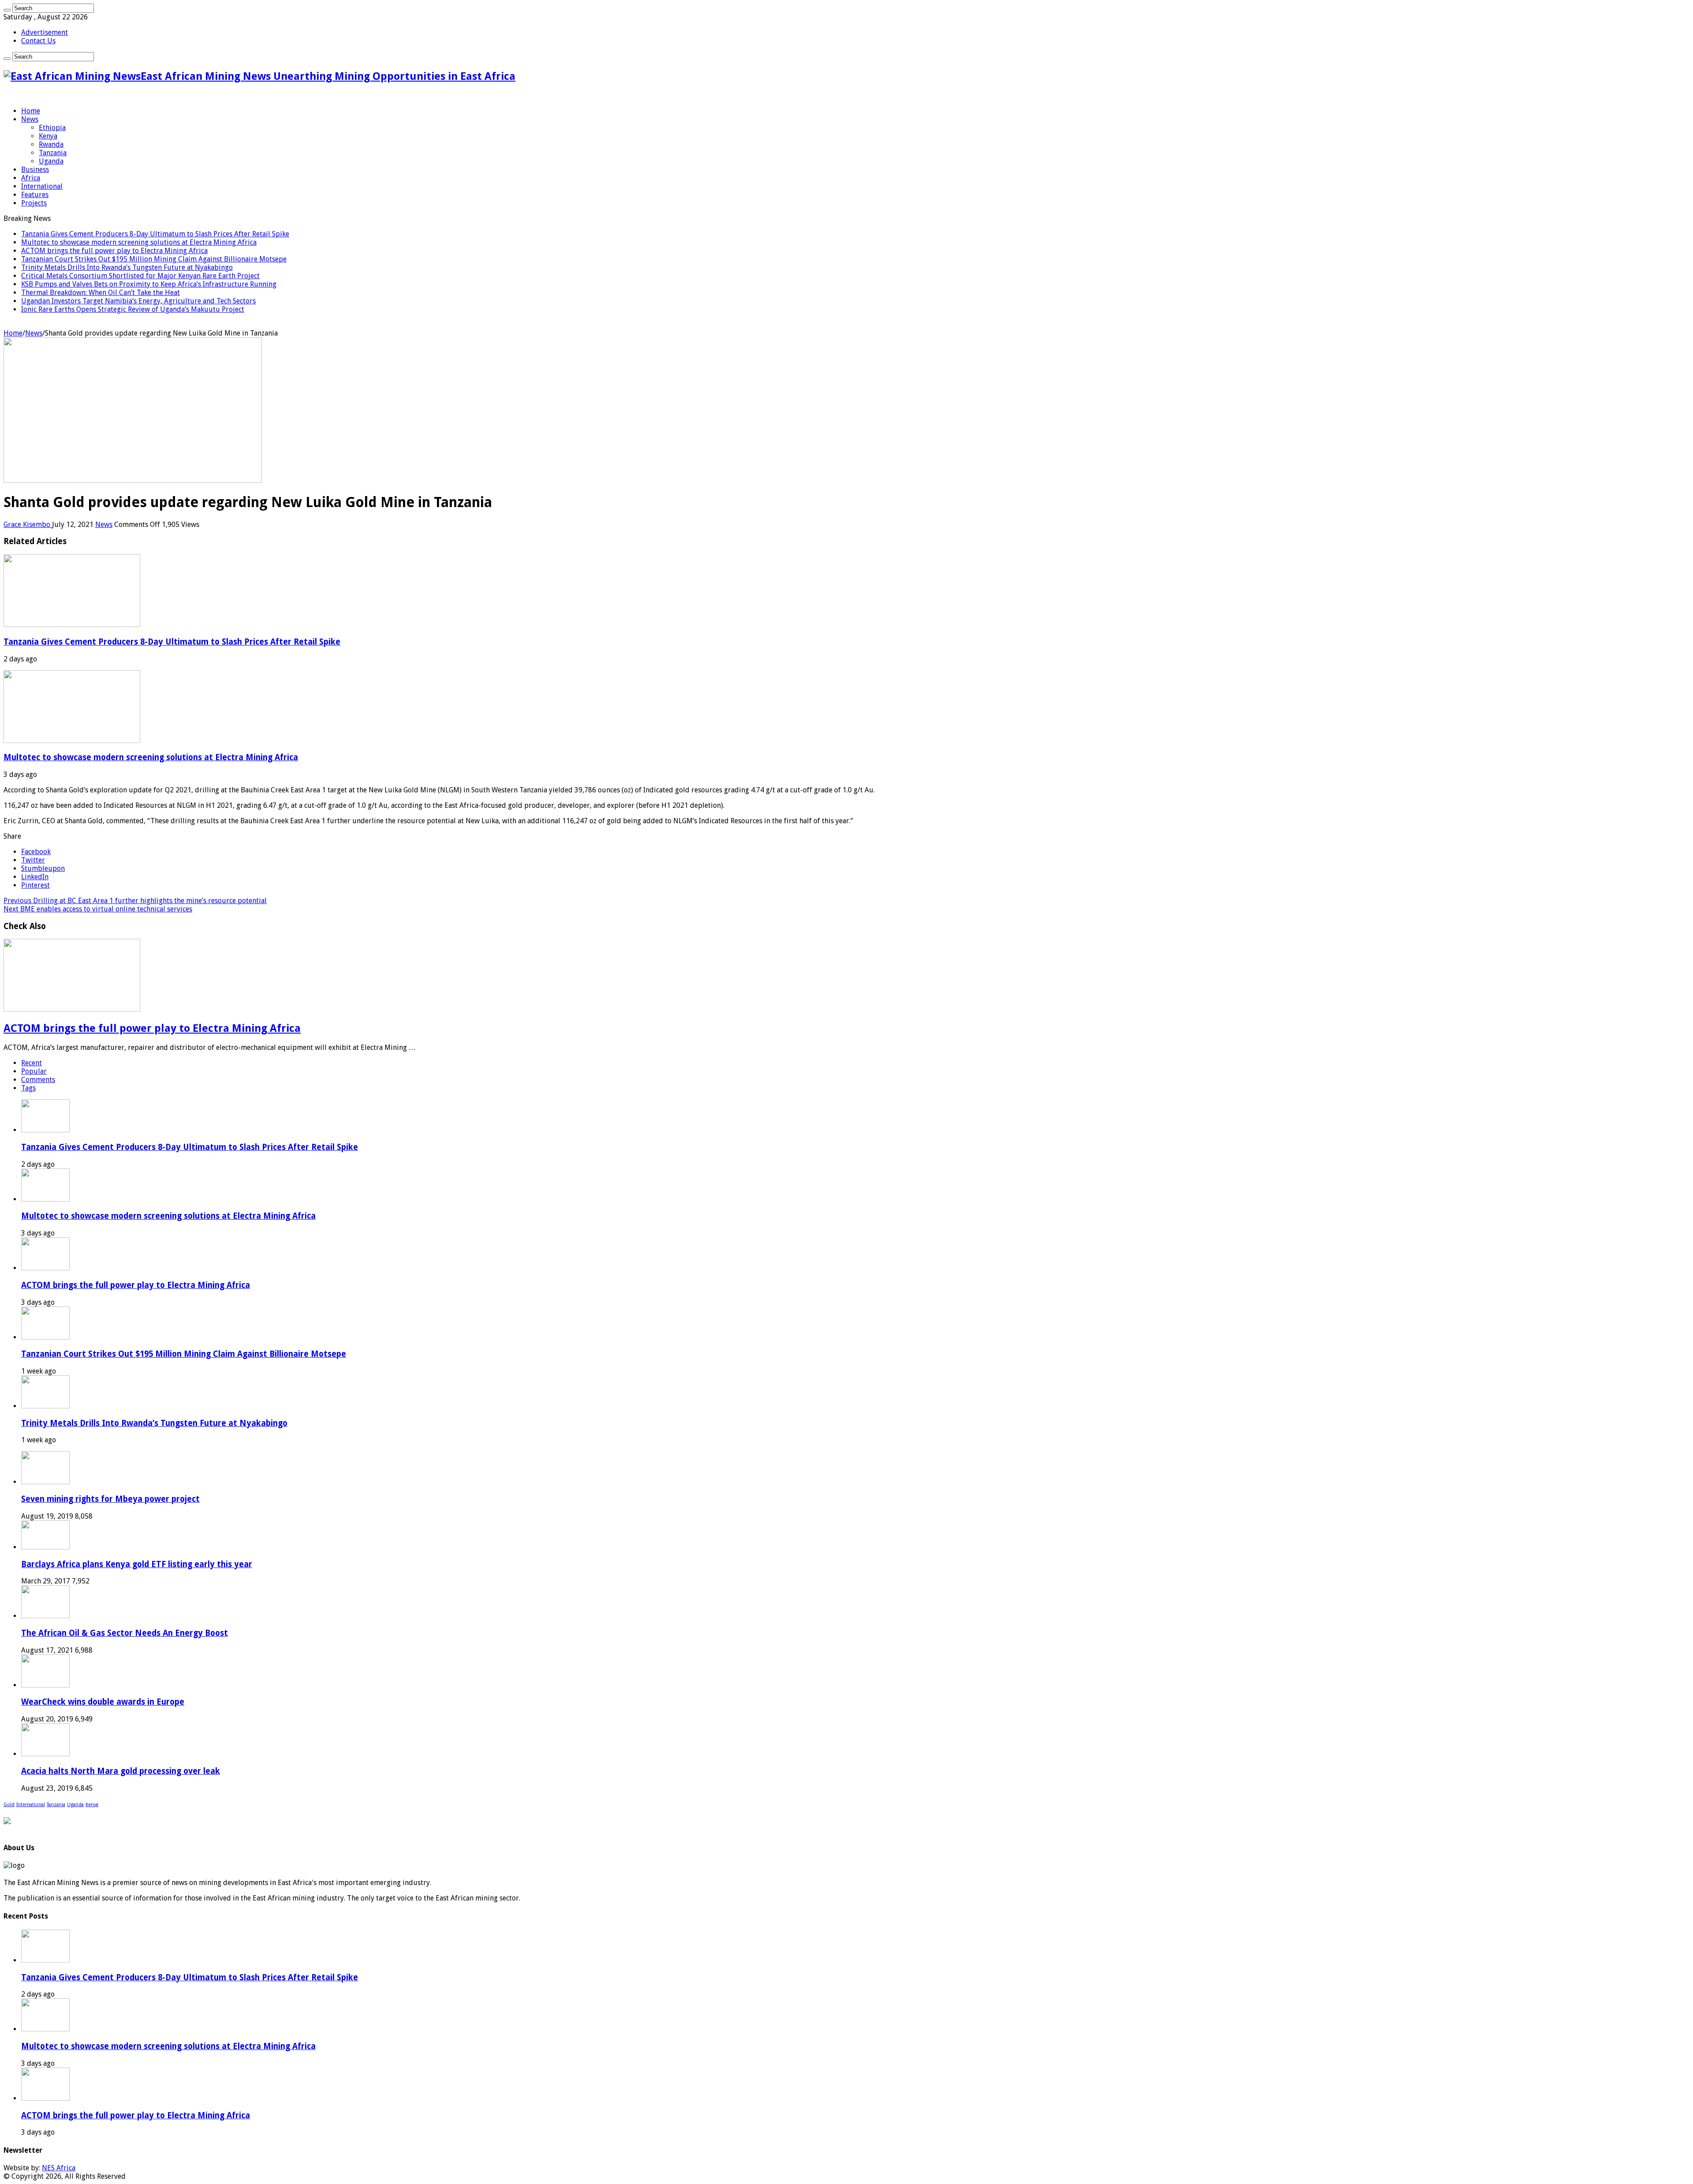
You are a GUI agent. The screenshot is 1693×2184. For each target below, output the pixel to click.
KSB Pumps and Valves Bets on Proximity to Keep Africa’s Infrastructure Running (149, 284)
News (30, 119)
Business (35, 170)
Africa (31, 178)
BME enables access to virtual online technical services (98, 909)
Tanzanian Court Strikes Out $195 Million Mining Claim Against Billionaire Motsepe (154, 259)
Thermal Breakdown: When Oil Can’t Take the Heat (101, 293)
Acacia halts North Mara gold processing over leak (121, 1771)
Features (35, 195)
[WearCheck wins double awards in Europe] (45, 1685)
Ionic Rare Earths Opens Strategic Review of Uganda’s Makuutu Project (133, 309)
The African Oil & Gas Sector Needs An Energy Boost (125, 1633)
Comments (38, 1080)
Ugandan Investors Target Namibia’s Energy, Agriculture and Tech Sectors (138, 301)
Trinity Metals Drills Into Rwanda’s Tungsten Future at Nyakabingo (127, 267)
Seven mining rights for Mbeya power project (110, 1499)
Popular (34, 1071)
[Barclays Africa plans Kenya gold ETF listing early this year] (45, 1547)
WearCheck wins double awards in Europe (103, 1702)
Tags (28, 1088)
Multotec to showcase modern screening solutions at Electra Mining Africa (139, 242)
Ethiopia (52, 128)
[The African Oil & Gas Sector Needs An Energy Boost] (45, 1616)
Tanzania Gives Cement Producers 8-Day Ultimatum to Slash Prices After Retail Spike (155, 234)
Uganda (51, 161)
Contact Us (38, 41)
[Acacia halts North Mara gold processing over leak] (45, 1754)
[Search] (7, 10)
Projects (34, 203)
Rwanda (51, 144)
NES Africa (59, 2168)
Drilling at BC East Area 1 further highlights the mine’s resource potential (135, 901)
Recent (32, 1063)
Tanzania (53, 153)
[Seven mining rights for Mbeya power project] (45, 1482)
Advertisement (45, 32)
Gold (9, 1805)
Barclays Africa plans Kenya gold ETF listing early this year (137, 1564)
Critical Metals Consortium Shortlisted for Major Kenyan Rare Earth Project (140, 276)
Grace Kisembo (28, 525)
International (42, 186)
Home (31, 111)
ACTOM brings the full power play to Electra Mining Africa (114, 251)
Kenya (48, 136)
